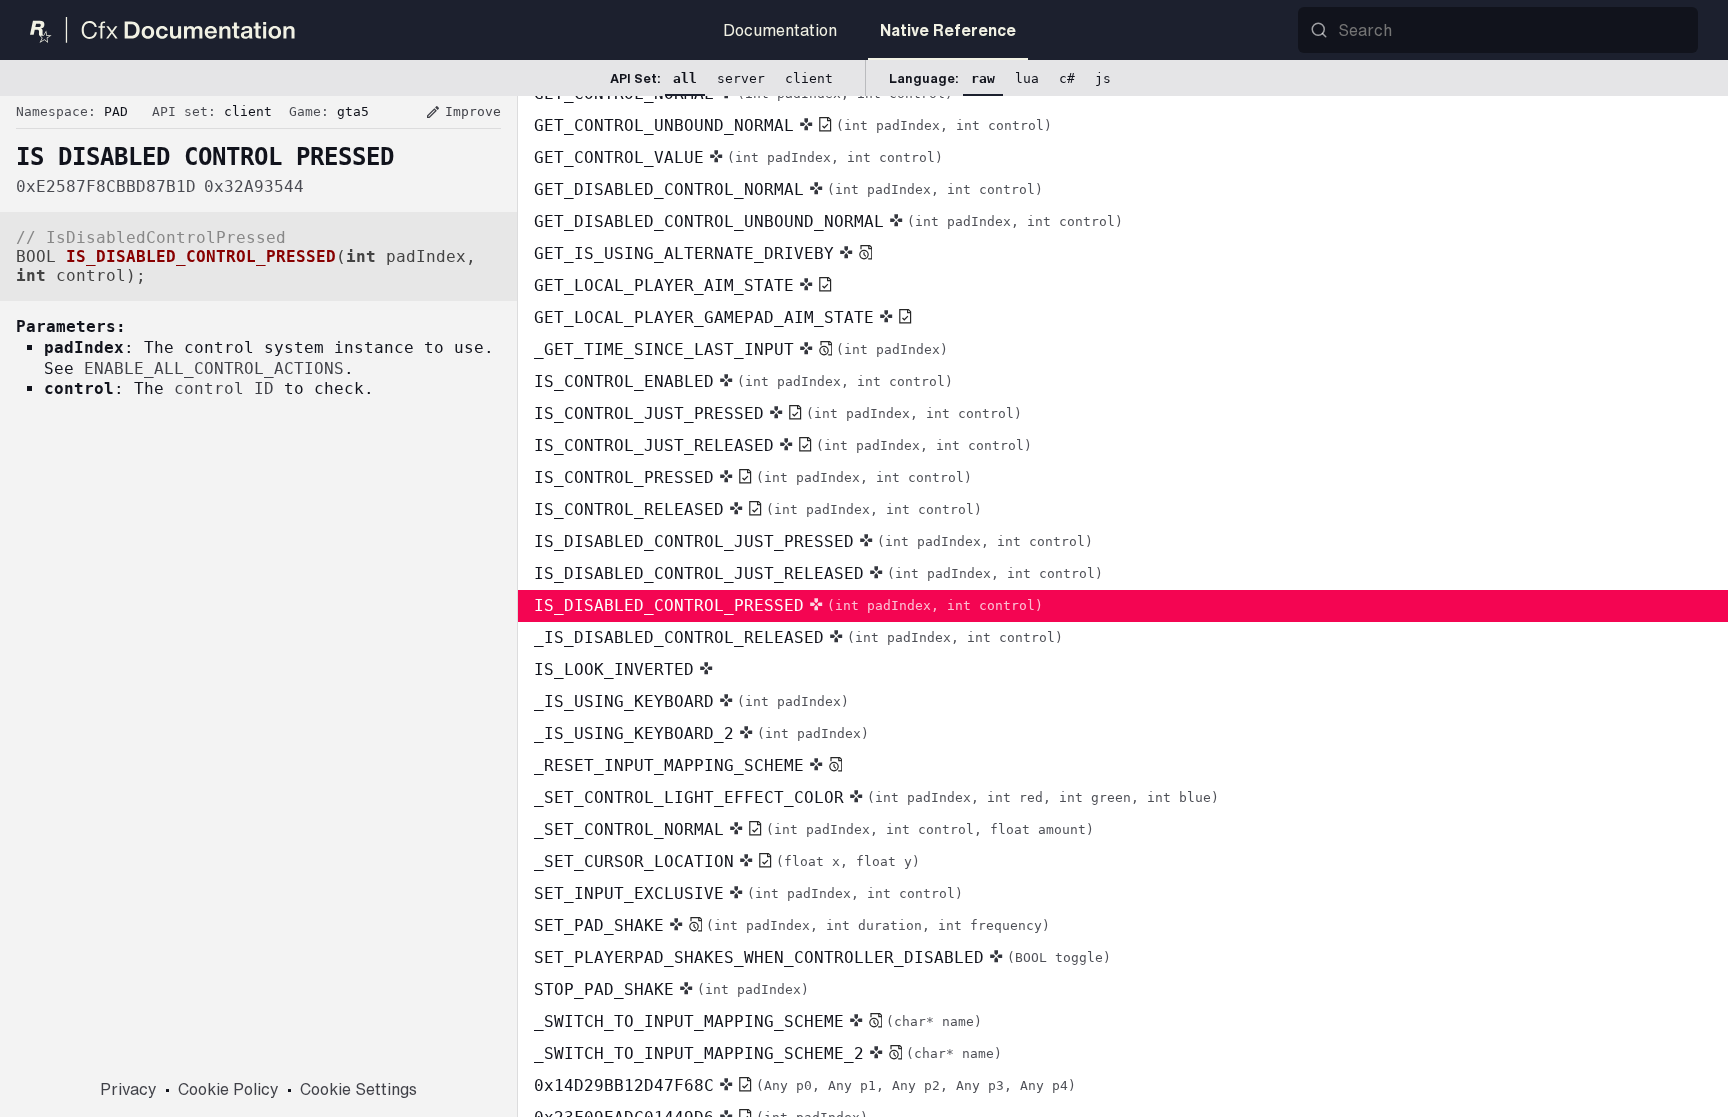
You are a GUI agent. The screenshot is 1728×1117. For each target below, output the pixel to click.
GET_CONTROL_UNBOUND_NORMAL (793, 125)
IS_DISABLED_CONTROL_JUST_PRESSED (813, 541)
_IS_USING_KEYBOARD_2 (701, 733)
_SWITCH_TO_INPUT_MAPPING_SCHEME (758, 1021)
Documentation (780, 30)
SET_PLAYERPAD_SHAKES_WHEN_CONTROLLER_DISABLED (822, 957)
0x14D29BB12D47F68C (805, 1085)
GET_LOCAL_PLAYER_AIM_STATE (664, 285)
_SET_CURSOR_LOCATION (727, 861)
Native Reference (948, 30)
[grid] (1123, 606)
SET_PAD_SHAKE (792, 925)
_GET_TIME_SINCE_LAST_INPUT (741, 349)
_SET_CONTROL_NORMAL (814, 829)
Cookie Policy (228, 1089)
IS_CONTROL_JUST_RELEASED (783, 445)
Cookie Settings (358, 1089)
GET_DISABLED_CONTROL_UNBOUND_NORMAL (828, 221)
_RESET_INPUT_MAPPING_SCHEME (669, 765)
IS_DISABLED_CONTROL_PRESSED (788, 605)
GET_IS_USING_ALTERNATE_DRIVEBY (684, 253)
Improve (463, 112)
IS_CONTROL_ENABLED (743, 381)
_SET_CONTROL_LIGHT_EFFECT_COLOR (876, 797)
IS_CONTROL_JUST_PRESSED (778, 413)
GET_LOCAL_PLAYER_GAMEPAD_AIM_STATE (704, 317)
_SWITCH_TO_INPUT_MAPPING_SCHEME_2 (768, 1053)
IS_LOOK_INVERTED (614, 669)
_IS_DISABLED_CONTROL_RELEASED (798, 637)
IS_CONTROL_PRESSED (753, 477)
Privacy (128, 1089)
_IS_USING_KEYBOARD (691, 701)
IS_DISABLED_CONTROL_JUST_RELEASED (818, 573)
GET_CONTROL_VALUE (738, 157)
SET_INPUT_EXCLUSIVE (748, 893)
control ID (224, 388)
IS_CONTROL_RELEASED (758, 509)
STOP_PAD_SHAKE (671, 989)
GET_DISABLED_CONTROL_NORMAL (788, 189)
